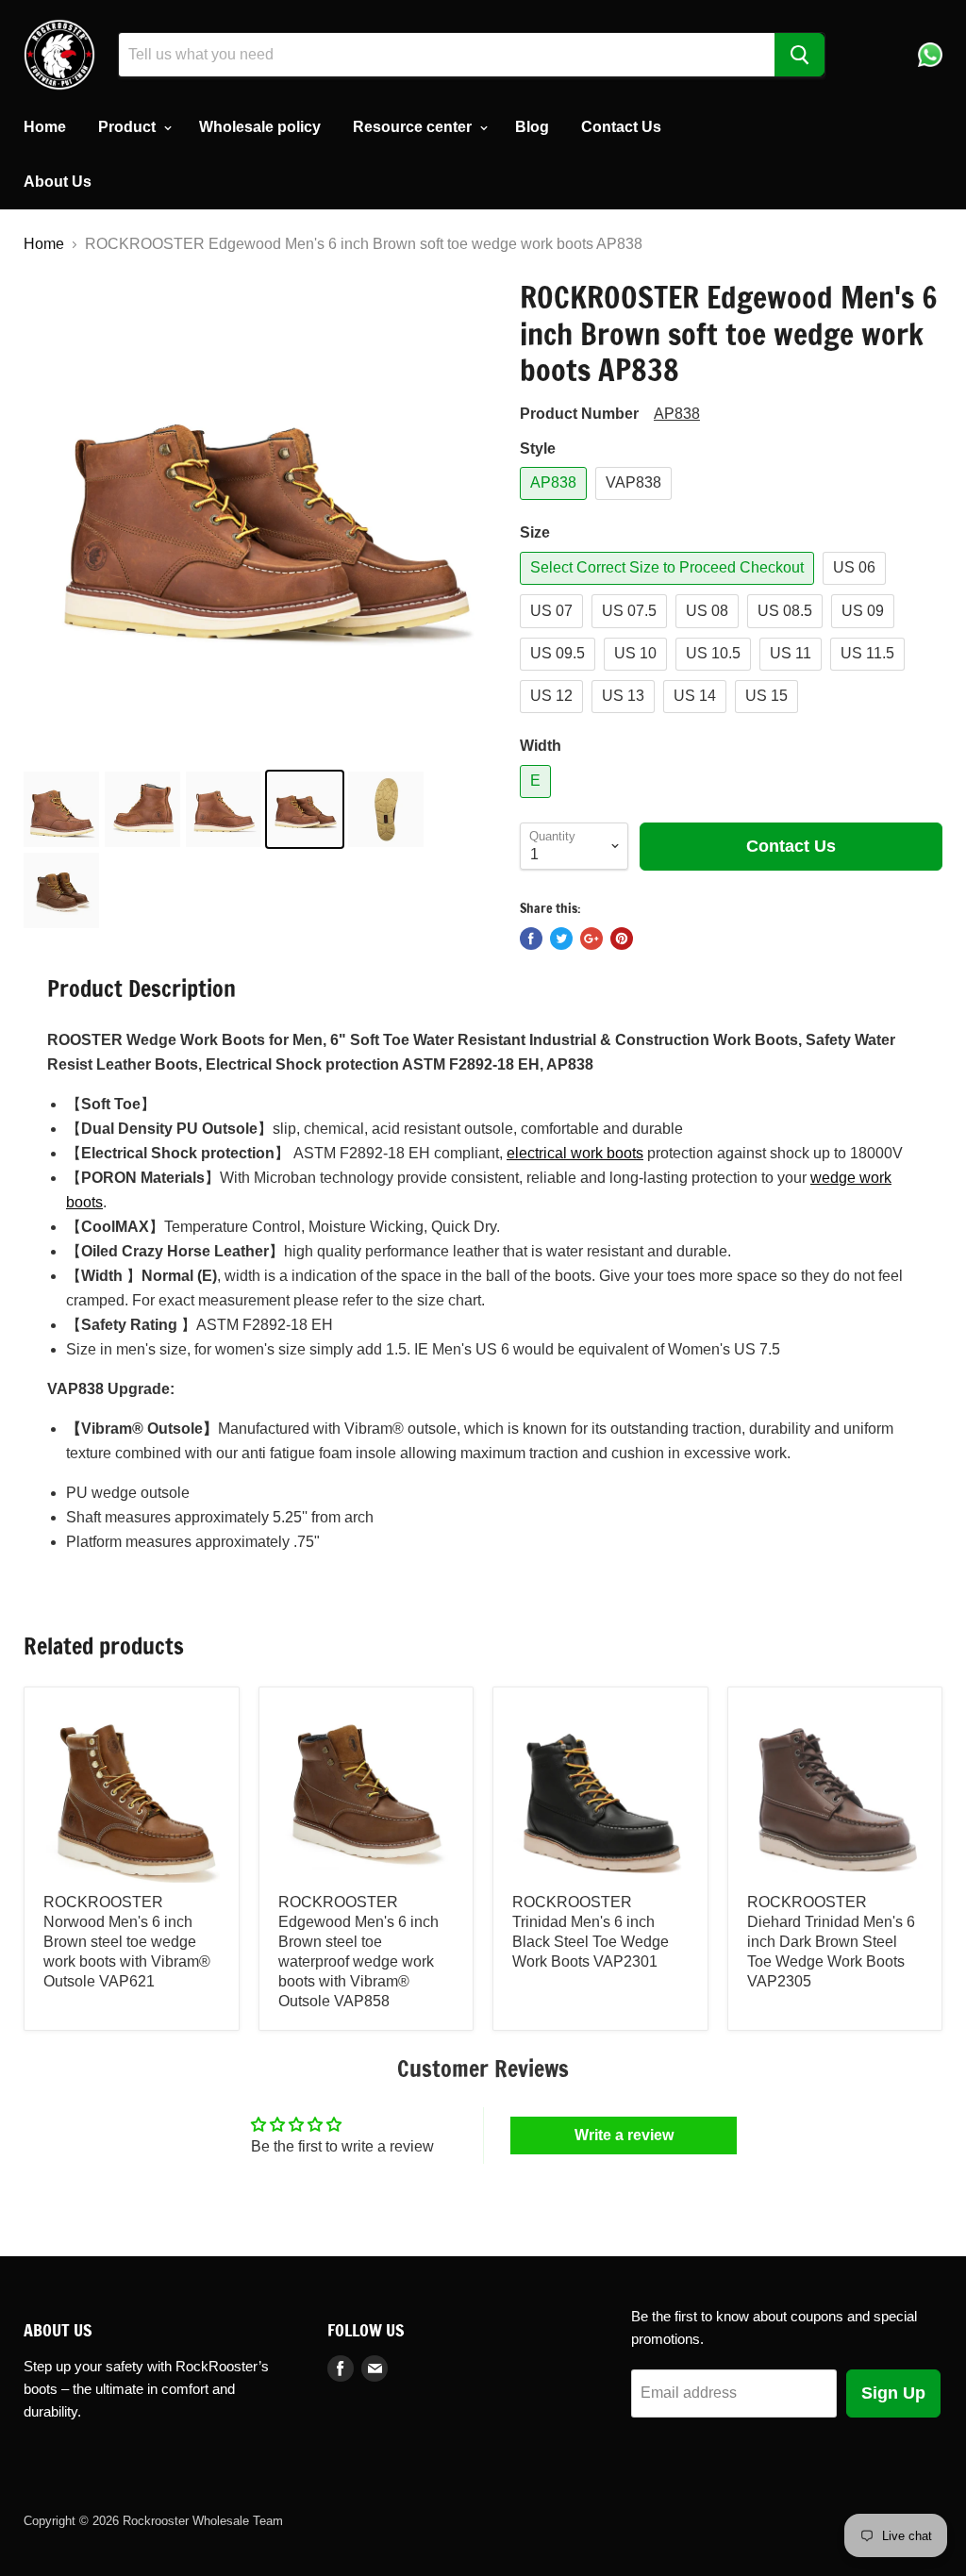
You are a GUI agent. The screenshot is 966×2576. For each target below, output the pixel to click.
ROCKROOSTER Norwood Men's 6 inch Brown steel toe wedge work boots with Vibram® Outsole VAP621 (127, 1942)
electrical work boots (575, 1153)
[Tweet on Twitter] (561, 939)
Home (45, 127)
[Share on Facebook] (531, 939)
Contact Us (621, 127)
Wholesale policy (260, 127)
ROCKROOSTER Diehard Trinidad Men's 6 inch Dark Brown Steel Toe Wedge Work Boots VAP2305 (831, 1942)
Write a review (624, 2135)
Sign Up (893, 2393)
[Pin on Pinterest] (622, 939)
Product (129, 127)
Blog (532, 127)
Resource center (414, 127)
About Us (58, 182)
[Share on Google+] (591, 939)
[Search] (799, 55)
